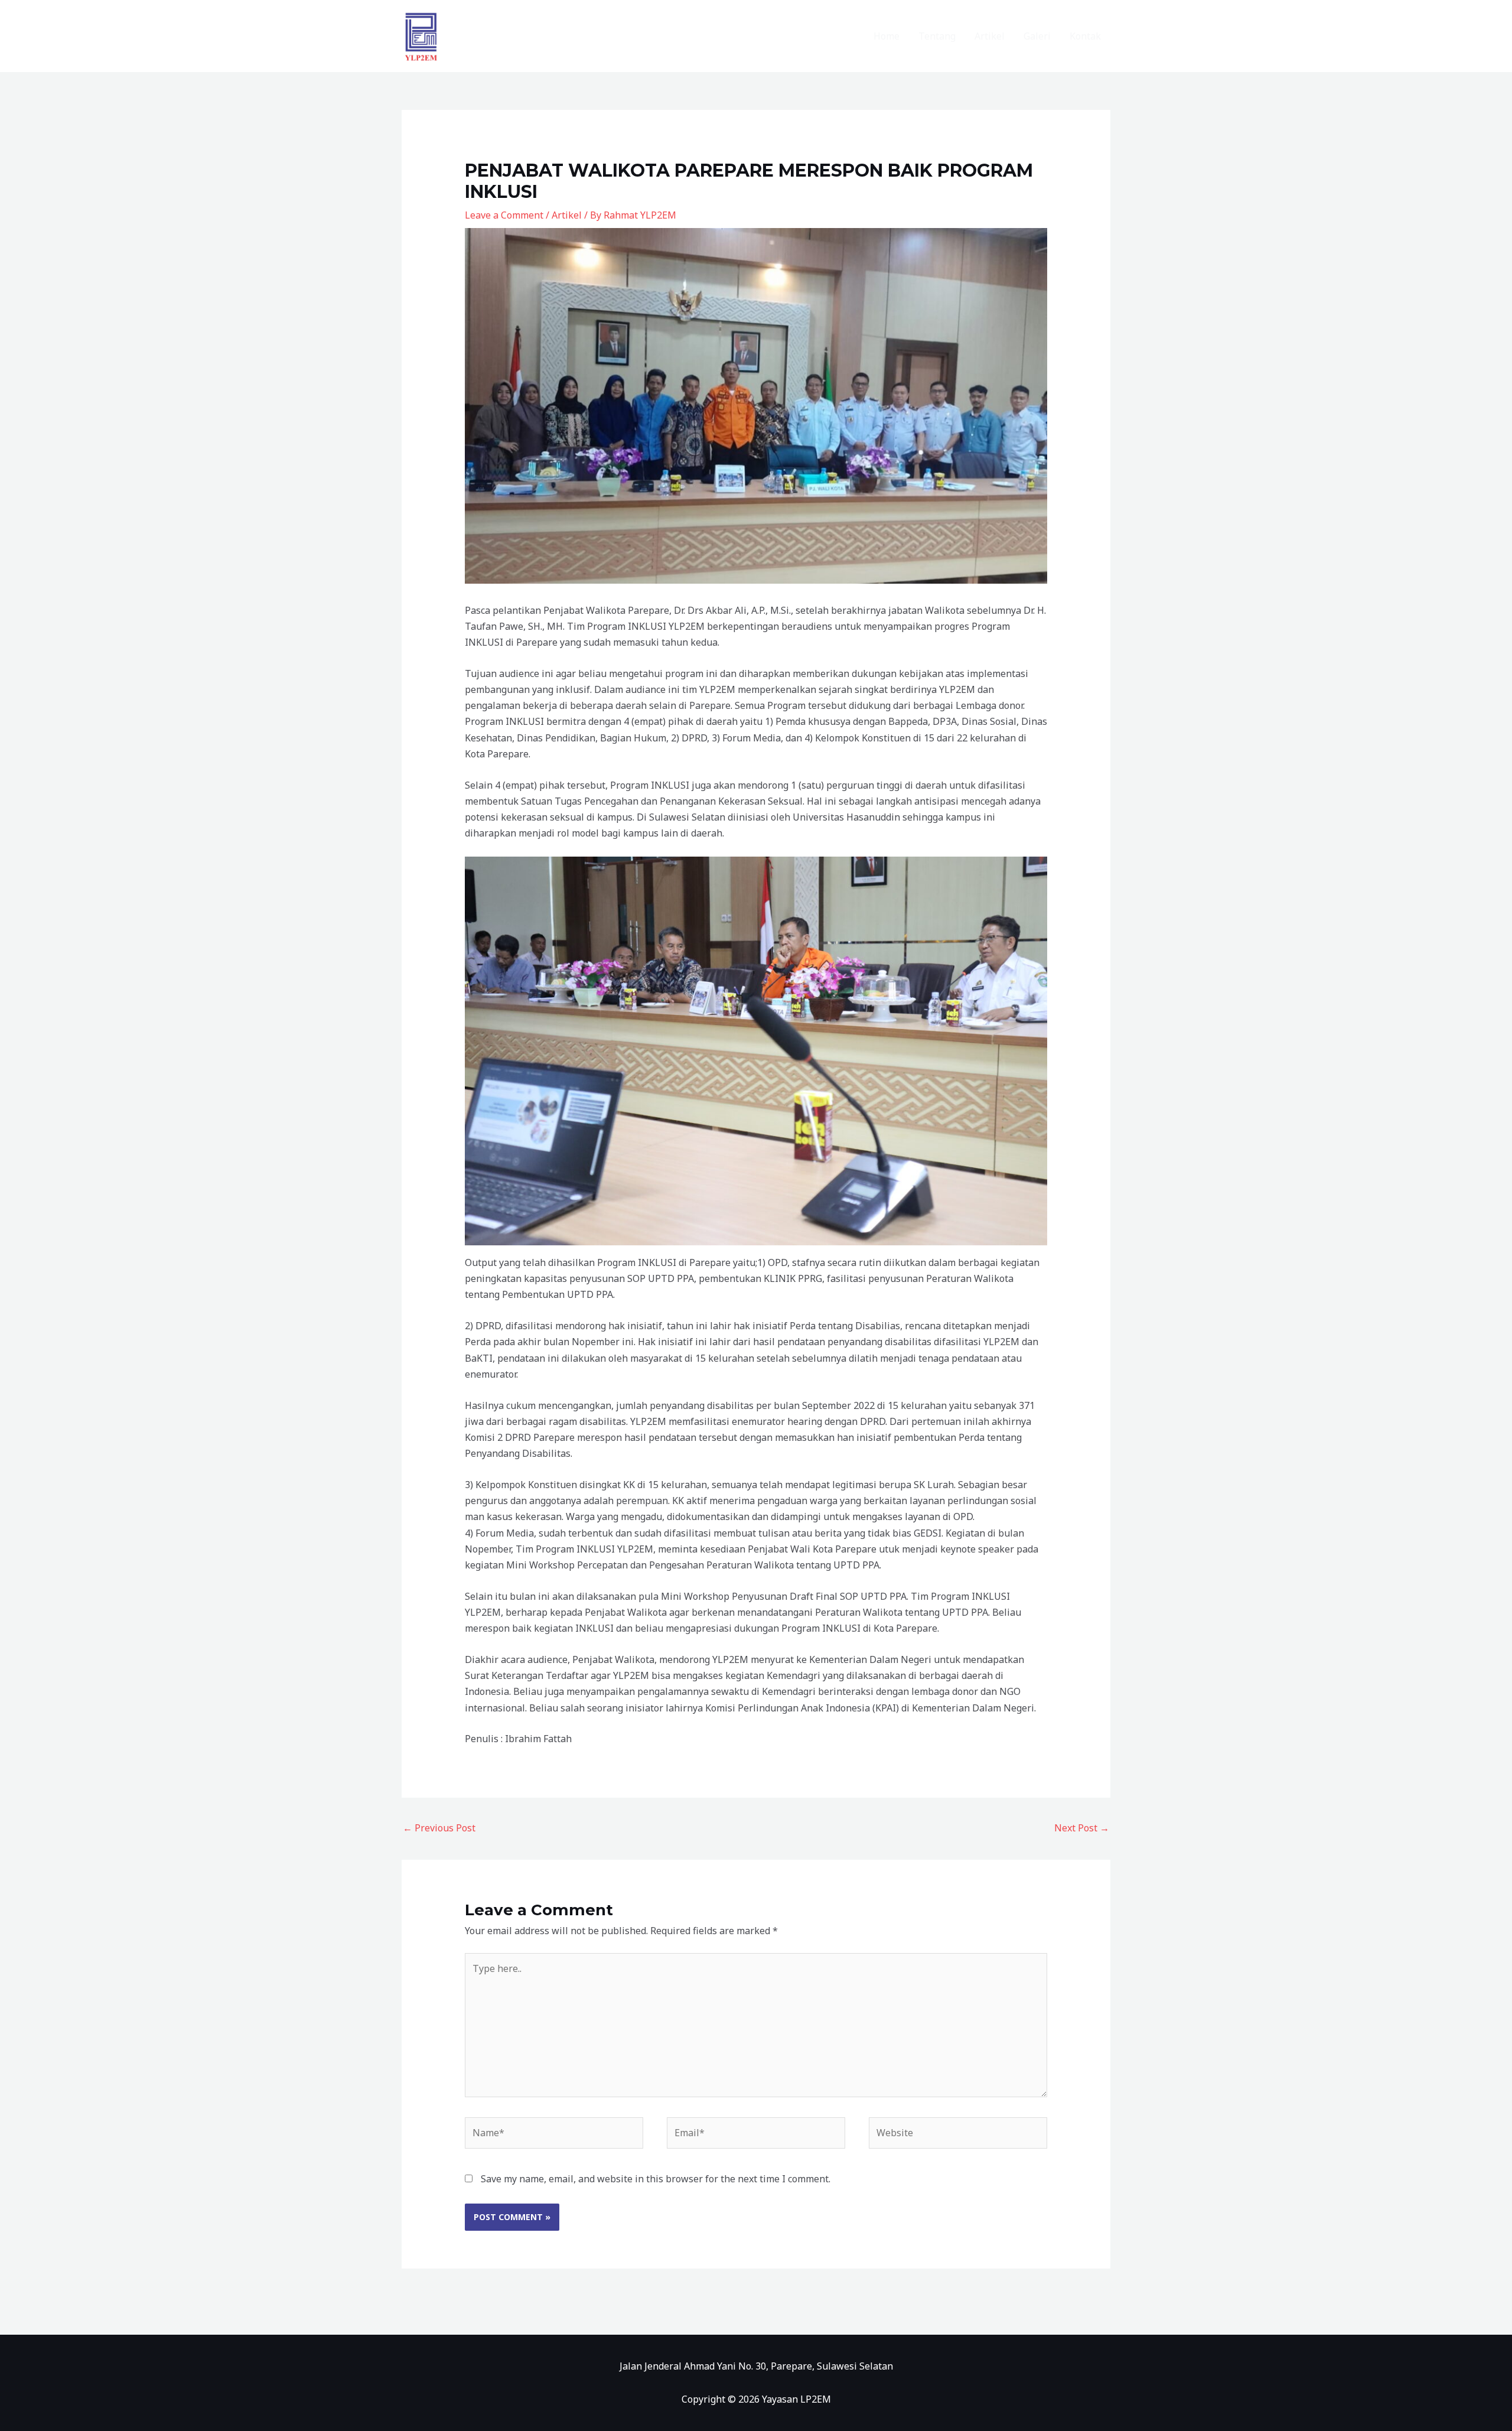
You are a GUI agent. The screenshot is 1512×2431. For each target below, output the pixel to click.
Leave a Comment (504, 215)
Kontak (1085, 36)
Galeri (1037, 36)
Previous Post (439, 1828)
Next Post (1082, 1828)
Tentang (937, 36)
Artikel (990, 36)
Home (887, 36)
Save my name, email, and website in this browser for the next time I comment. (656, 2179)
